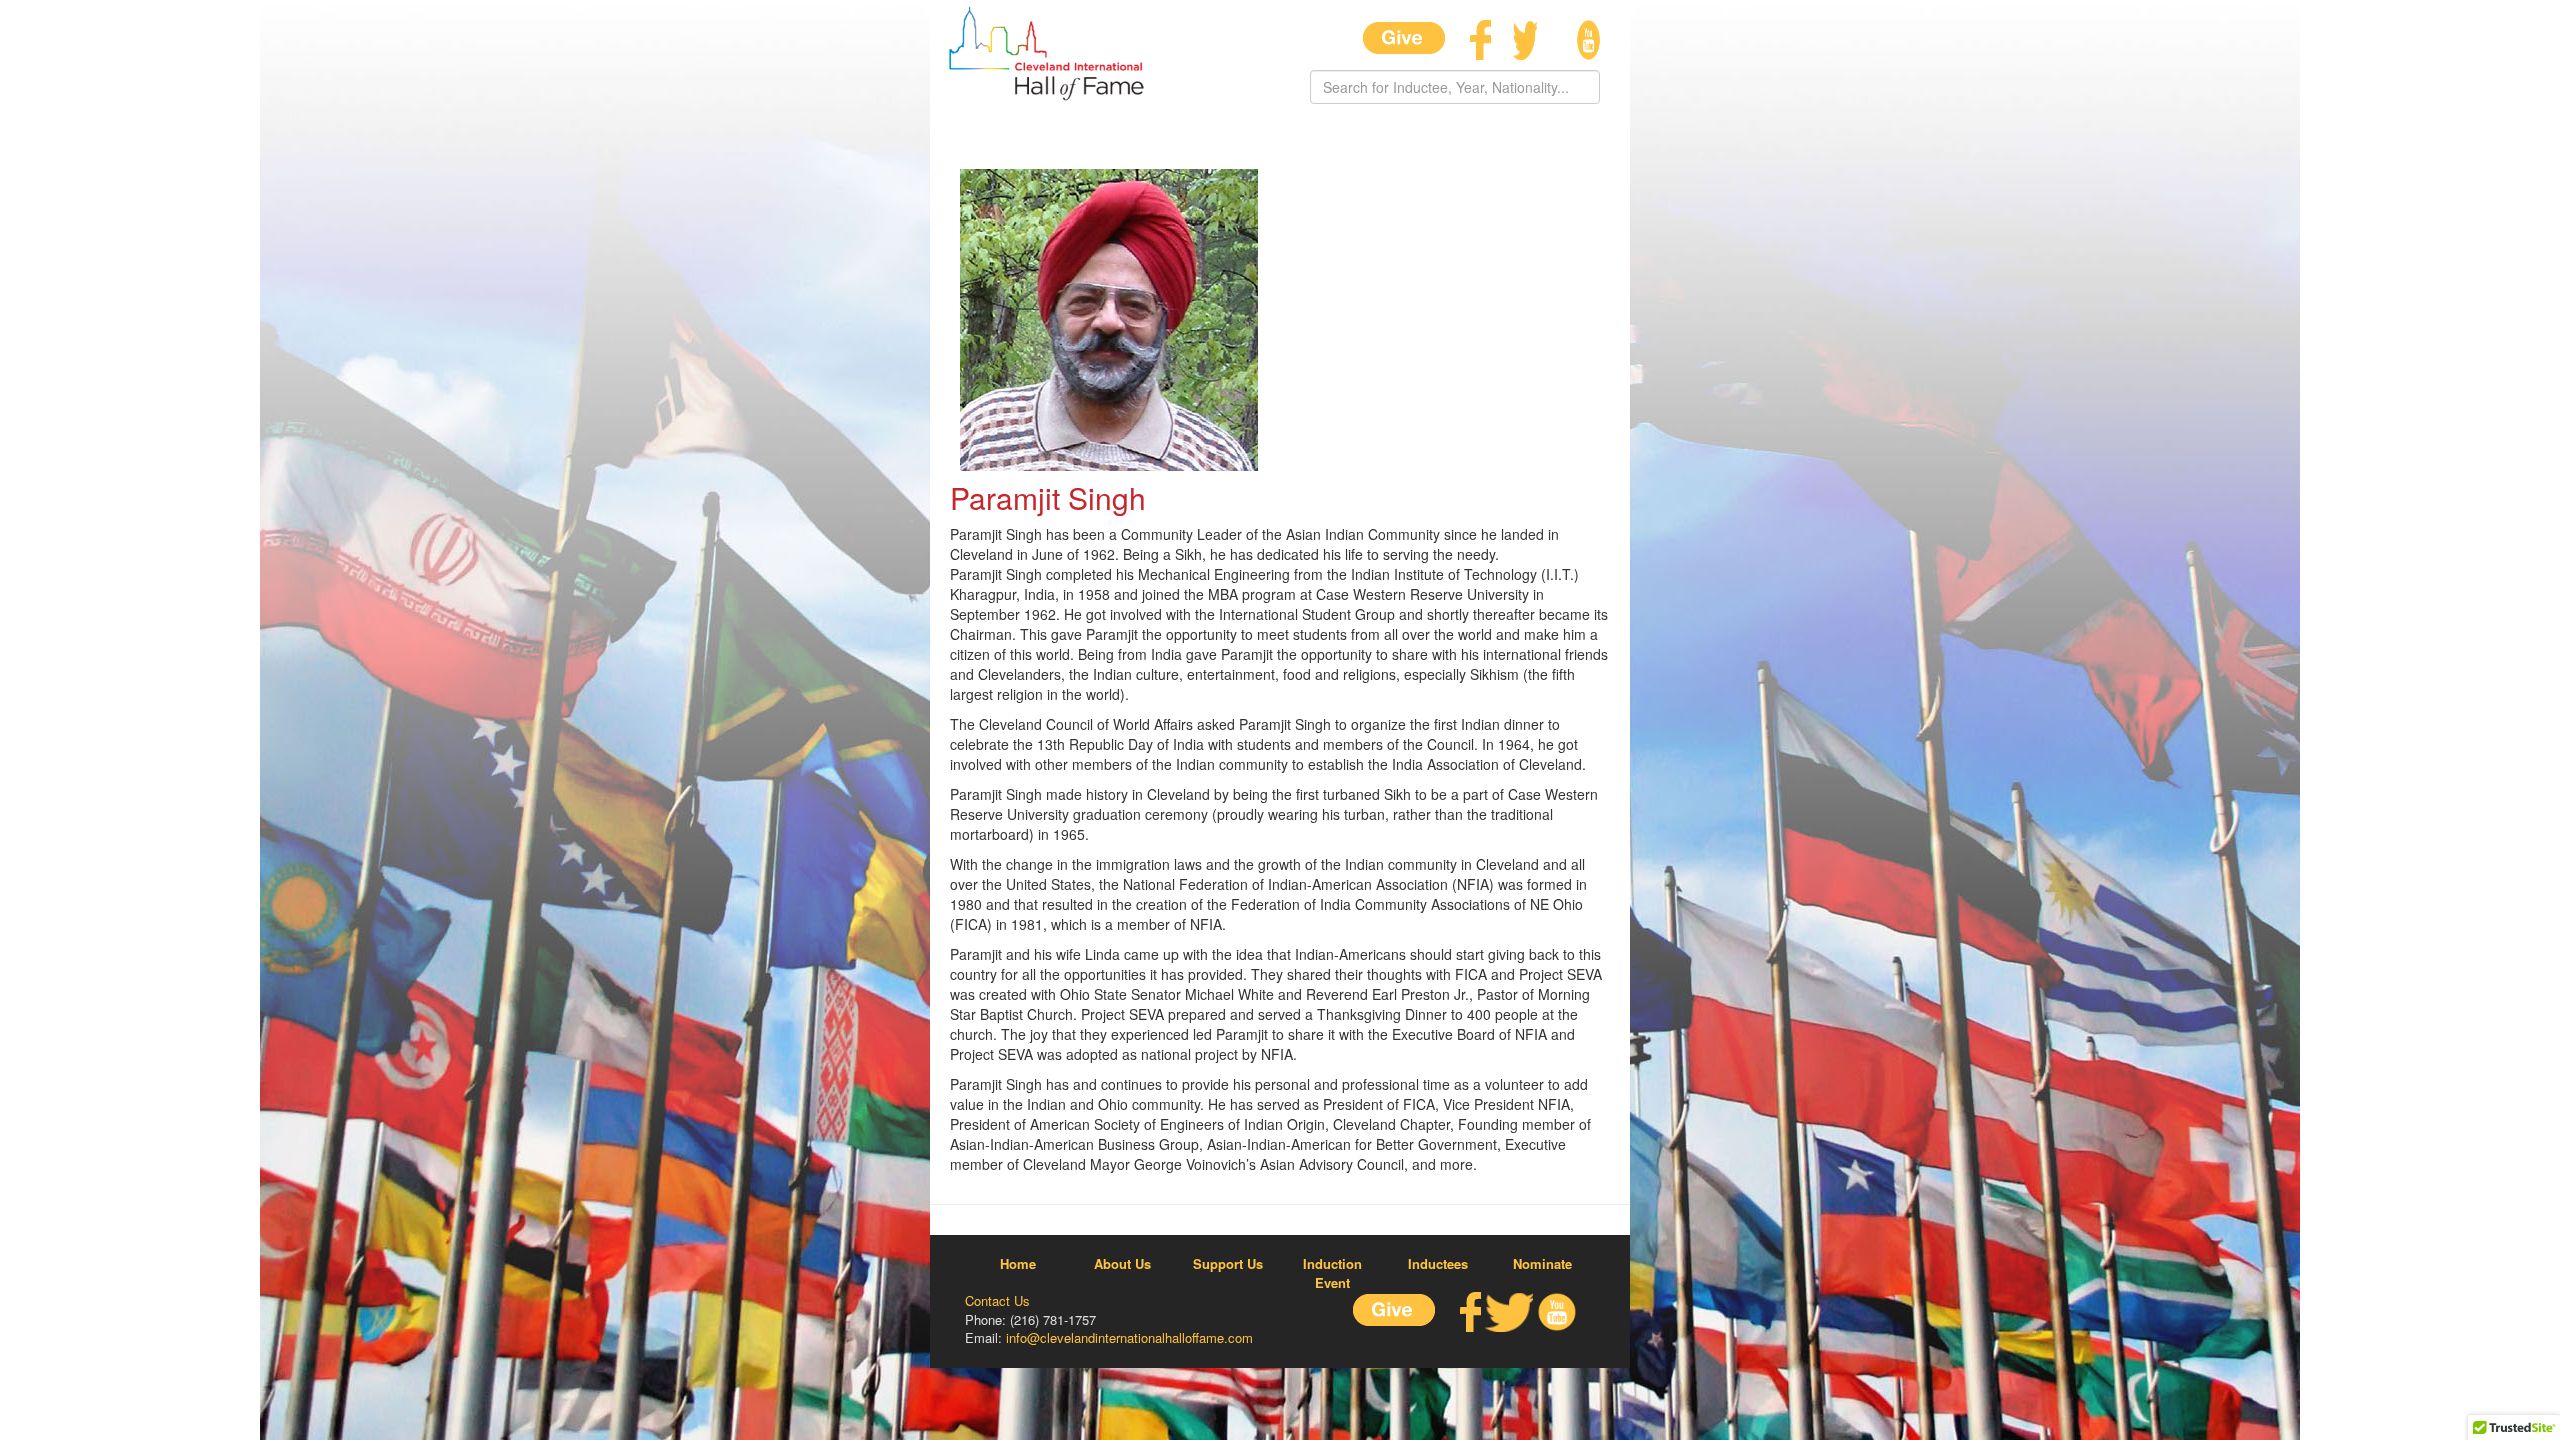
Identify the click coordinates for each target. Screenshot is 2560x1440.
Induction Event (1332, 1273)
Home (1018, 1264)
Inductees (1438, 1264)
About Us (1122, 1264)
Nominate (1542, 1264)
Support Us (1228, 1264)
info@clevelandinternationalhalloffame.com (1129, 1337)
